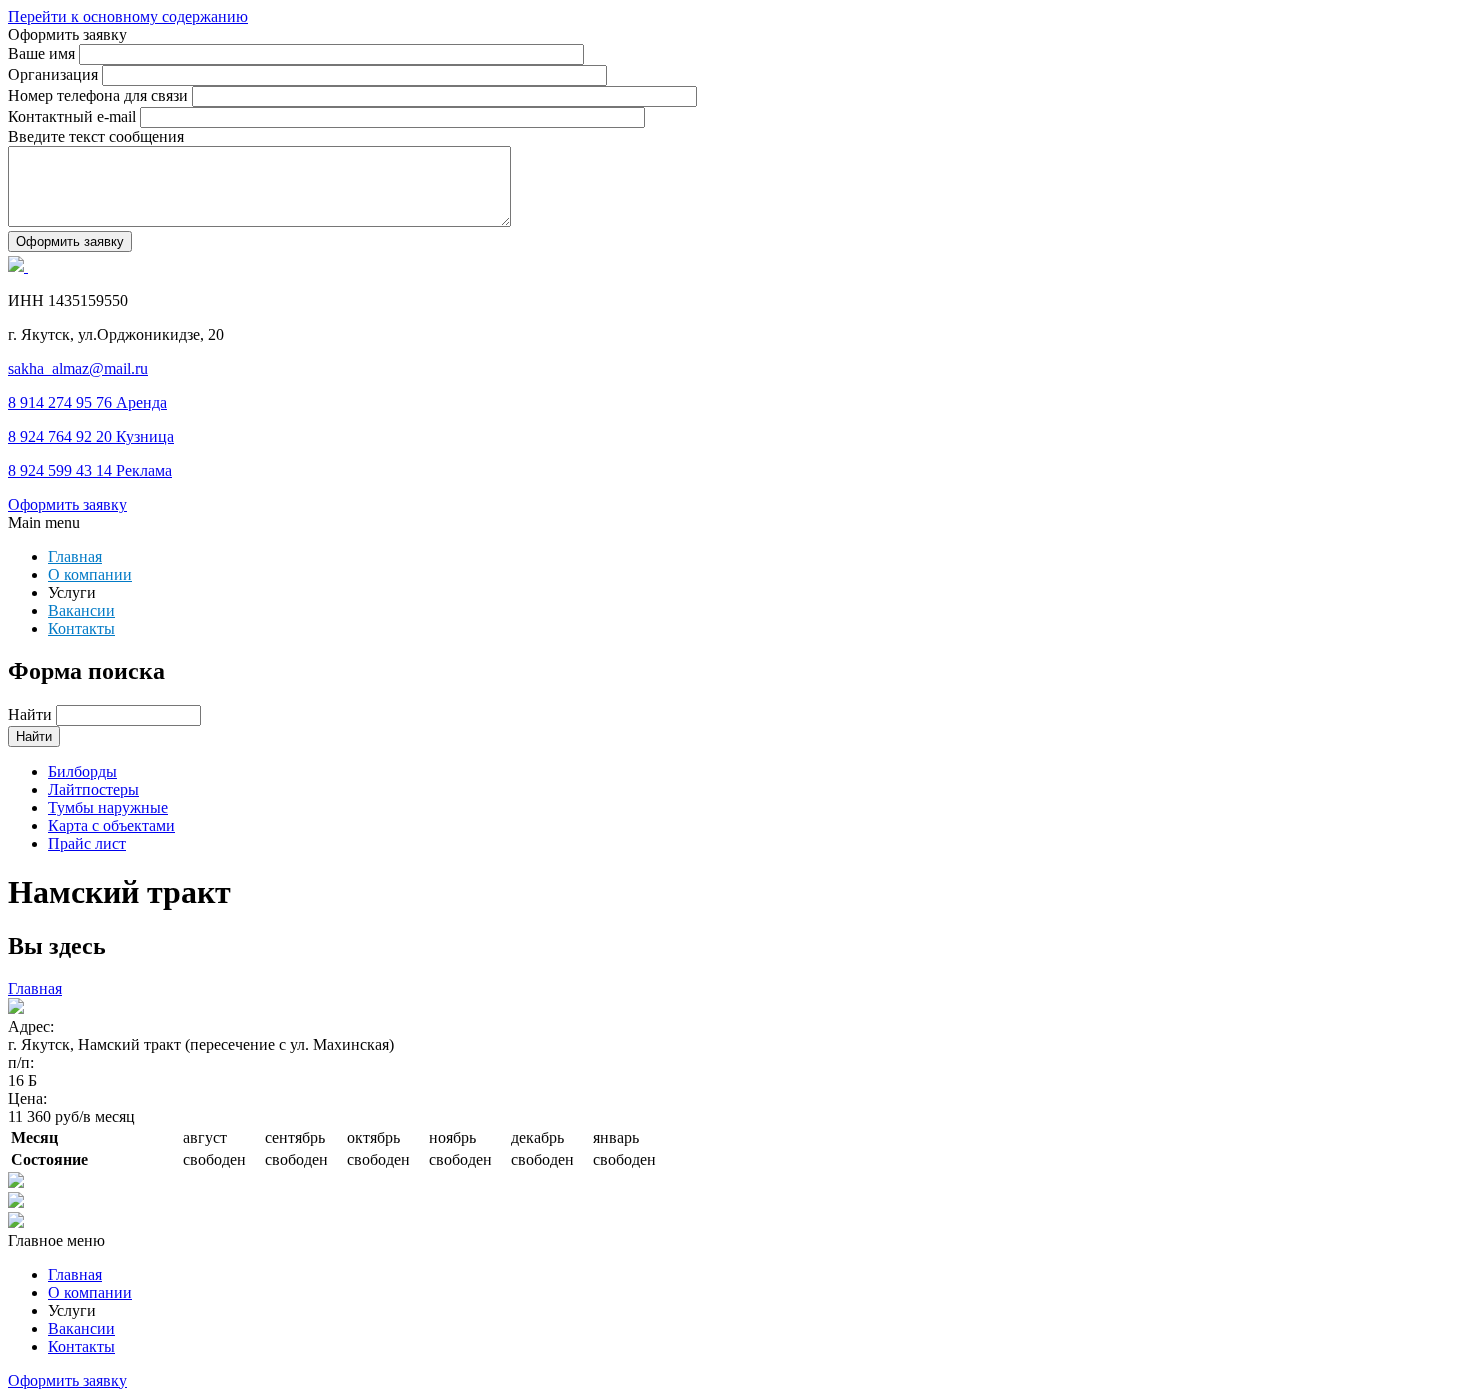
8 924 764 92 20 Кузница (91, 436)
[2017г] (735, 1222)
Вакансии (81, 610)
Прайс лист (87, 843)
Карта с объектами (111, 825)
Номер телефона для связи (100, 95)
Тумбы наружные (108, 807)
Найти (32, 714)
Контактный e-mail (74, 116)
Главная (75, 556)
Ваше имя (43, 53)
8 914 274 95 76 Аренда (87, 402)
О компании (90, 574)
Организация (55, 74)
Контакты (81, 628)
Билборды (82, 771)
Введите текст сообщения (96, 136)
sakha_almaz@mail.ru (78, 368)
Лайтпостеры (93, 789)
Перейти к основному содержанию (128, 16)
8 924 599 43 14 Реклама (90, 470)
